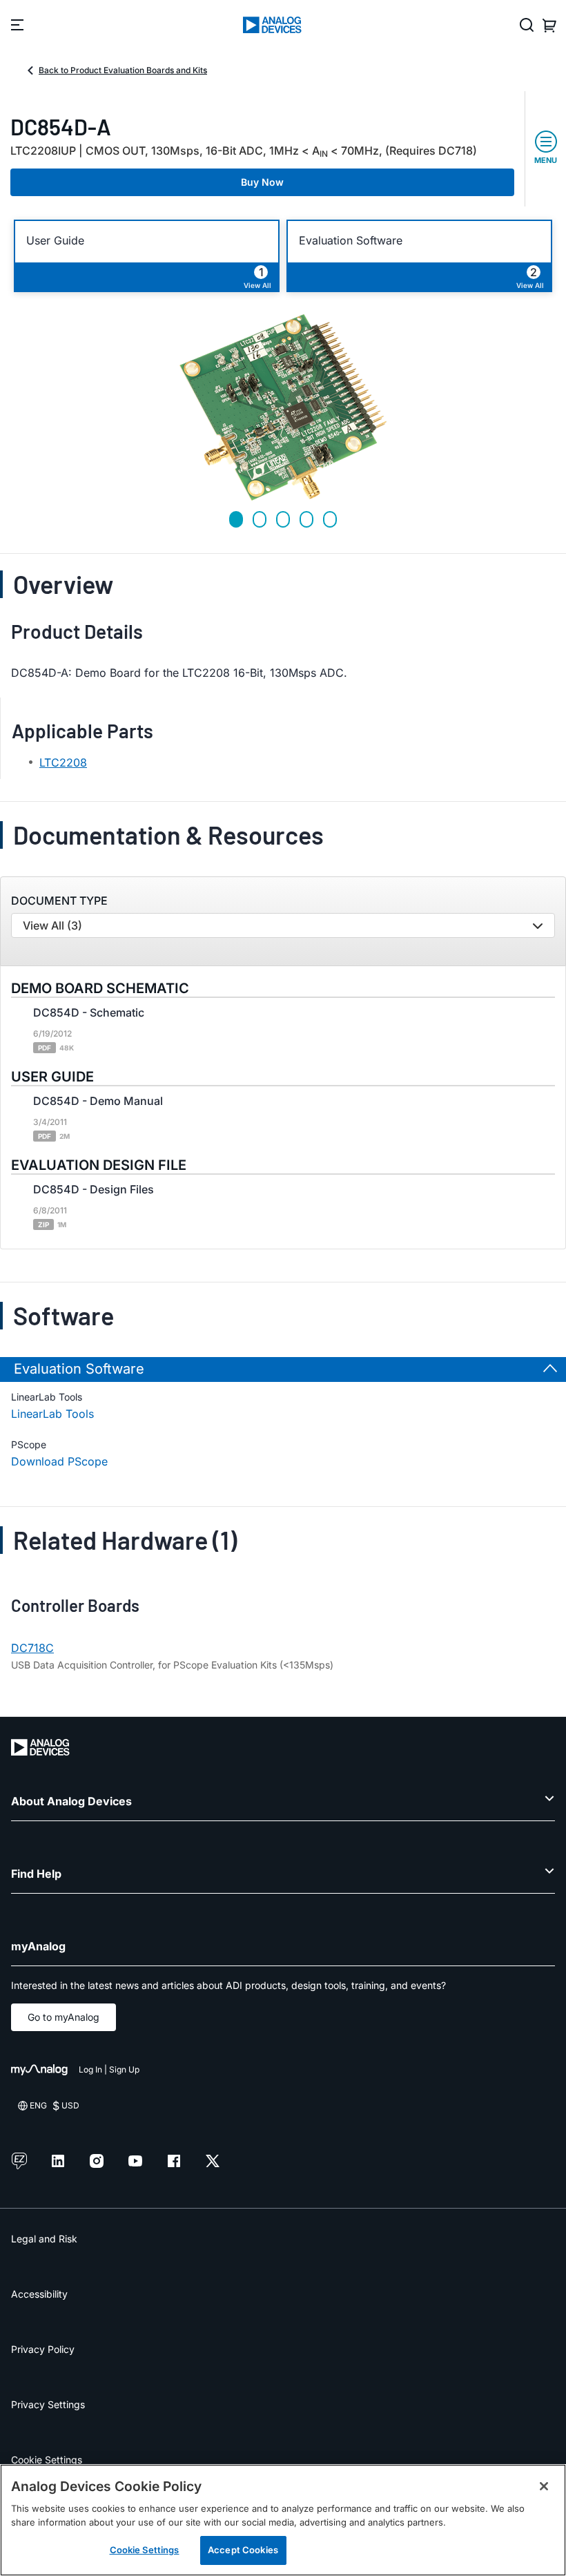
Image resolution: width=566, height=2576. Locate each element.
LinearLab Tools (52, 1414)
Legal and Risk (44, 2239)
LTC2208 (63, 762)
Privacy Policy (43, 2349)
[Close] (544, 2486)
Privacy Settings (48, 2404)
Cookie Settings (47, 2460)
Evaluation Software (351, 241)
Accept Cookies (243, 2550)
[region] (283, 2520)
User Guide (55, 241)
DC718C (32, 1648)
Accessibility (39, 2294)
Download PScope (59, 1461)
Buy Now (262, 182)
